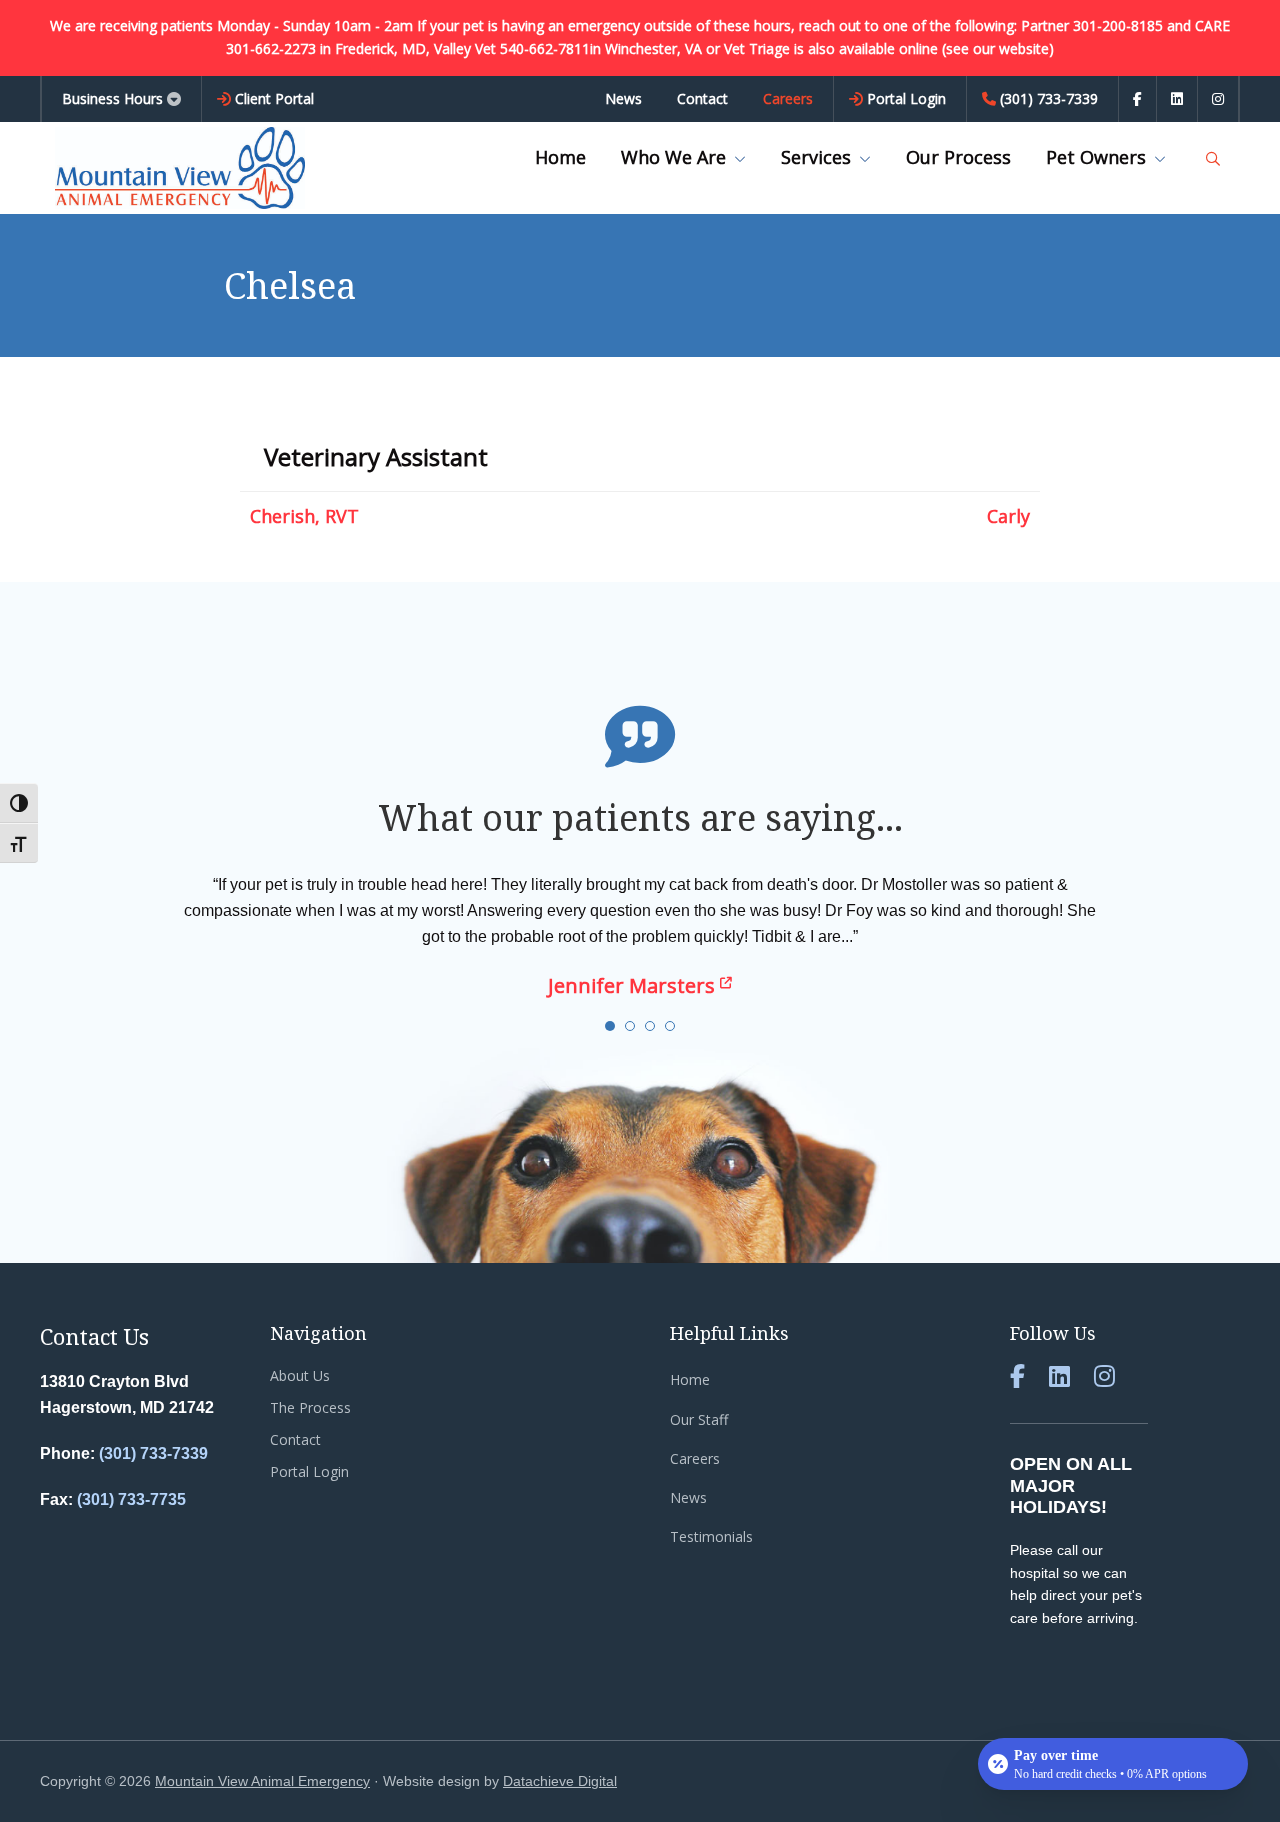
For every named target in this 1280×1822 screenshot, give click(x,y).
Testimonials (711, 1536)
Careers (695, 1458)
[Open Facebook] (1137, 99)
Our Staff (699, 1419)
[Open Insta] (1218, 99)
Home (690, 1379)
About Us (300, 1375)
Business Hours (112, 98)
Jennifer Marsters (634, 985)
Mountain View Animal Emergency (262, 1781)
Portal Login (309, 1471)
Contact (295, 1439)
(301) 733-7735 (131, 1499)
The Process (310, 1407)
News (688, 1497)
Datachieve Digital (560, 1781)
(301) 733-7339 (153, 1453)
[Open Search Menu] (1213, 159)
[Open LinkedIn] (1177, 99)
